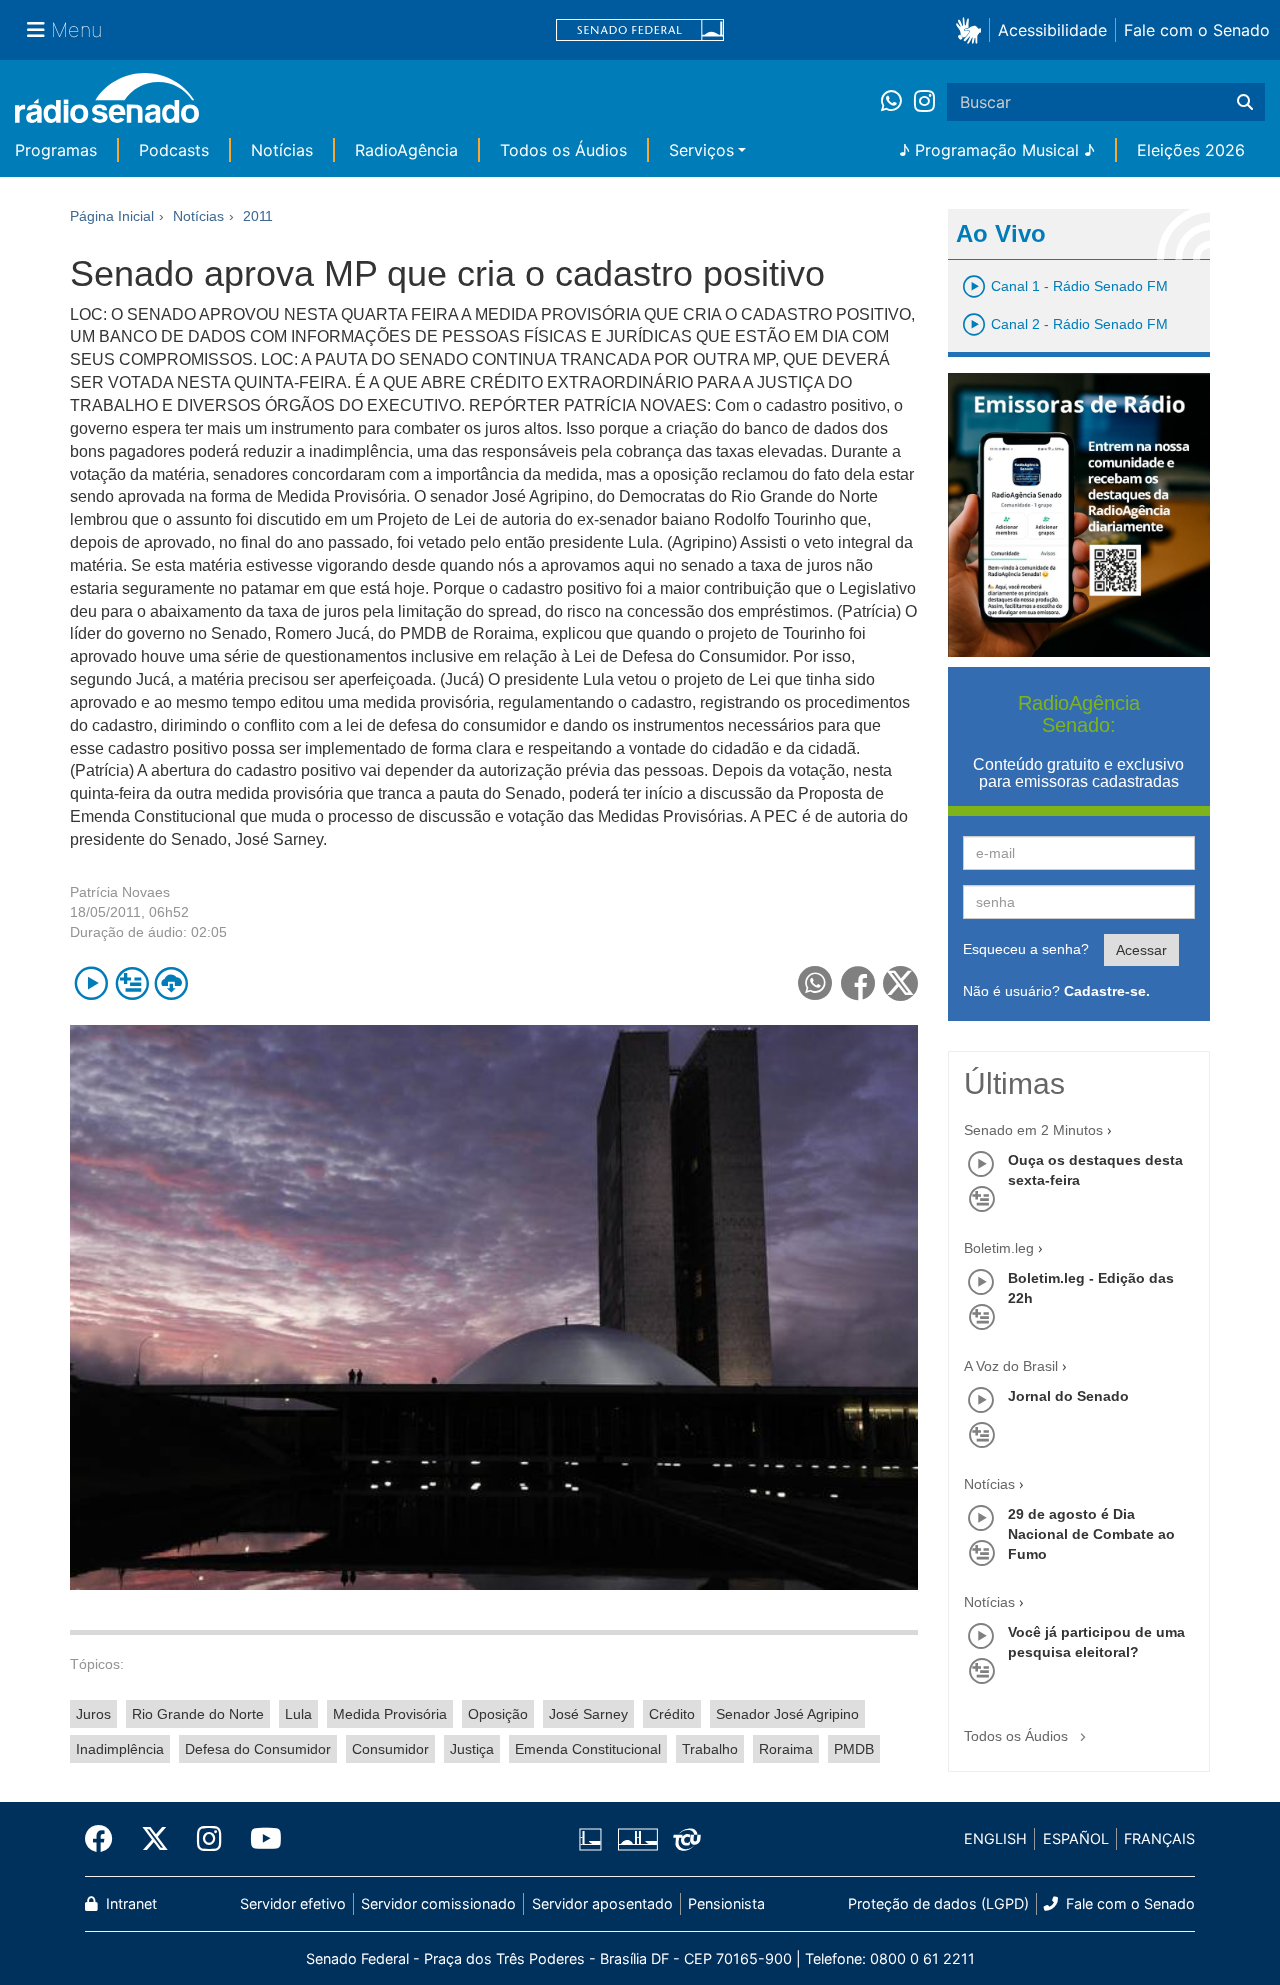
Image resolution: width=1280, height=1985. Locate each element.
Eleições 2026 (1191, 150)
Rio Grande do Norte (198, 1714)
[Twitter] (155, 1839)
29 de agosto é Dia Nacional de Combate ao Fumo (1091, 1534)
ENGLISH (995, 1838)
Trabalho (710, 1749)
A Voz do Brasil (1011, 1366)
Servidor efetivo (293, 1903)
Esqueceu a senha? (1026, 949)
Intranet (129, 1903)
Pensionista (726, 1903)
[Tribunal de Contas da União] (683, 1839)
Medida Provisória (390, 1714)
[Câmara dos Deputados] (594, 1839)
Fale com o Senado (1197, 30)
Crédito (672, 1714)
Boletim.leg (999, 1248)
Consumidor (390, 1749)
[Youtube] (259, 1839)
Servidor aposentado (602, 1903)
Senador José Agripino (787, 1714)
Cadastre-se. (1107, 991)
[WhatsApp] (897, 102)
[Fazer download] (171, 983)
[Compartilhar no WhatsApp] (815, 983)
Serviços (701, 150)
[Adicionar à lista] (131, 983)
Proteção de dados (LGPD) (938, 1903)
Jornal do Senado (1068, 1396)
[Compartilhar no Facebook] (858, 983)
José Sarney (588, 1714)
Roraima (786, 1749)
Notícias (282, 150)
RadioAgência (406, 150)
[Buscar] (1245, 102)
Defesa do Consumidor (258, 1749)
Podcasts (174, 150)
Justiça (472, 1749)
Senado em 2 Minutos (1033, 1130)
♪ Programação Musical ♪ (997, 150)
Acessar (1141, 950)
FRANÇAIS (1159, 1838)
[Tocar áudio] (91, 983)
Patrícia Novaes (120, 892)
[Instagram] (924, 102)
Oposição (498, 1714)
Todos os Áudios (563, 150)
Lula (298, 1714)
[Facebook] (106, 1839)
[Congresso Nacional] (637, 1839)
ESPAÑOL (1076, 1838)
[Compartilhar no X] (900, 983)
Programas (56, 150)
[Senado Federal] (640, 30)
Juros (93, 1714)
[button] (972, 29)
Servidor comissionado (438, 1903)
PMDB (854, 1749)
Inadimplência (120, 1749)
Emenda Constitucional (588, 1749)
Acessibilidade (1052, 30)
